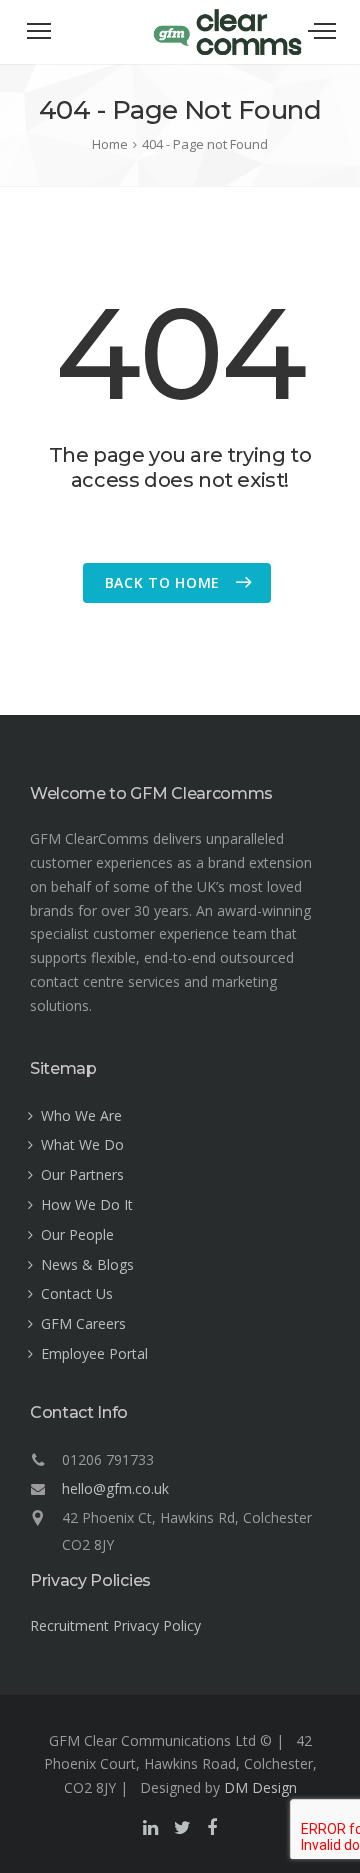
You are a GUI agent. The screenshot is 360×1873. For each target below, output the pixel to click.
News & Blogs (87, 1264)
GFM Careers (83, 1323)
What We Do (82, 1144)
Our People (77, 1234)
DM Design (260, 1787)
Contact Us (77, 1293)
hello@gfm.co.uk (115, 1488)
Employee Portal (94, 1353)
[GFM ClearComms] (227, 52)
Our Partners (82, 1174)
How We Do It (87, 1204)
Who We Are (81, 1115)
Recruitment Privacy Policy (115, 1625)
